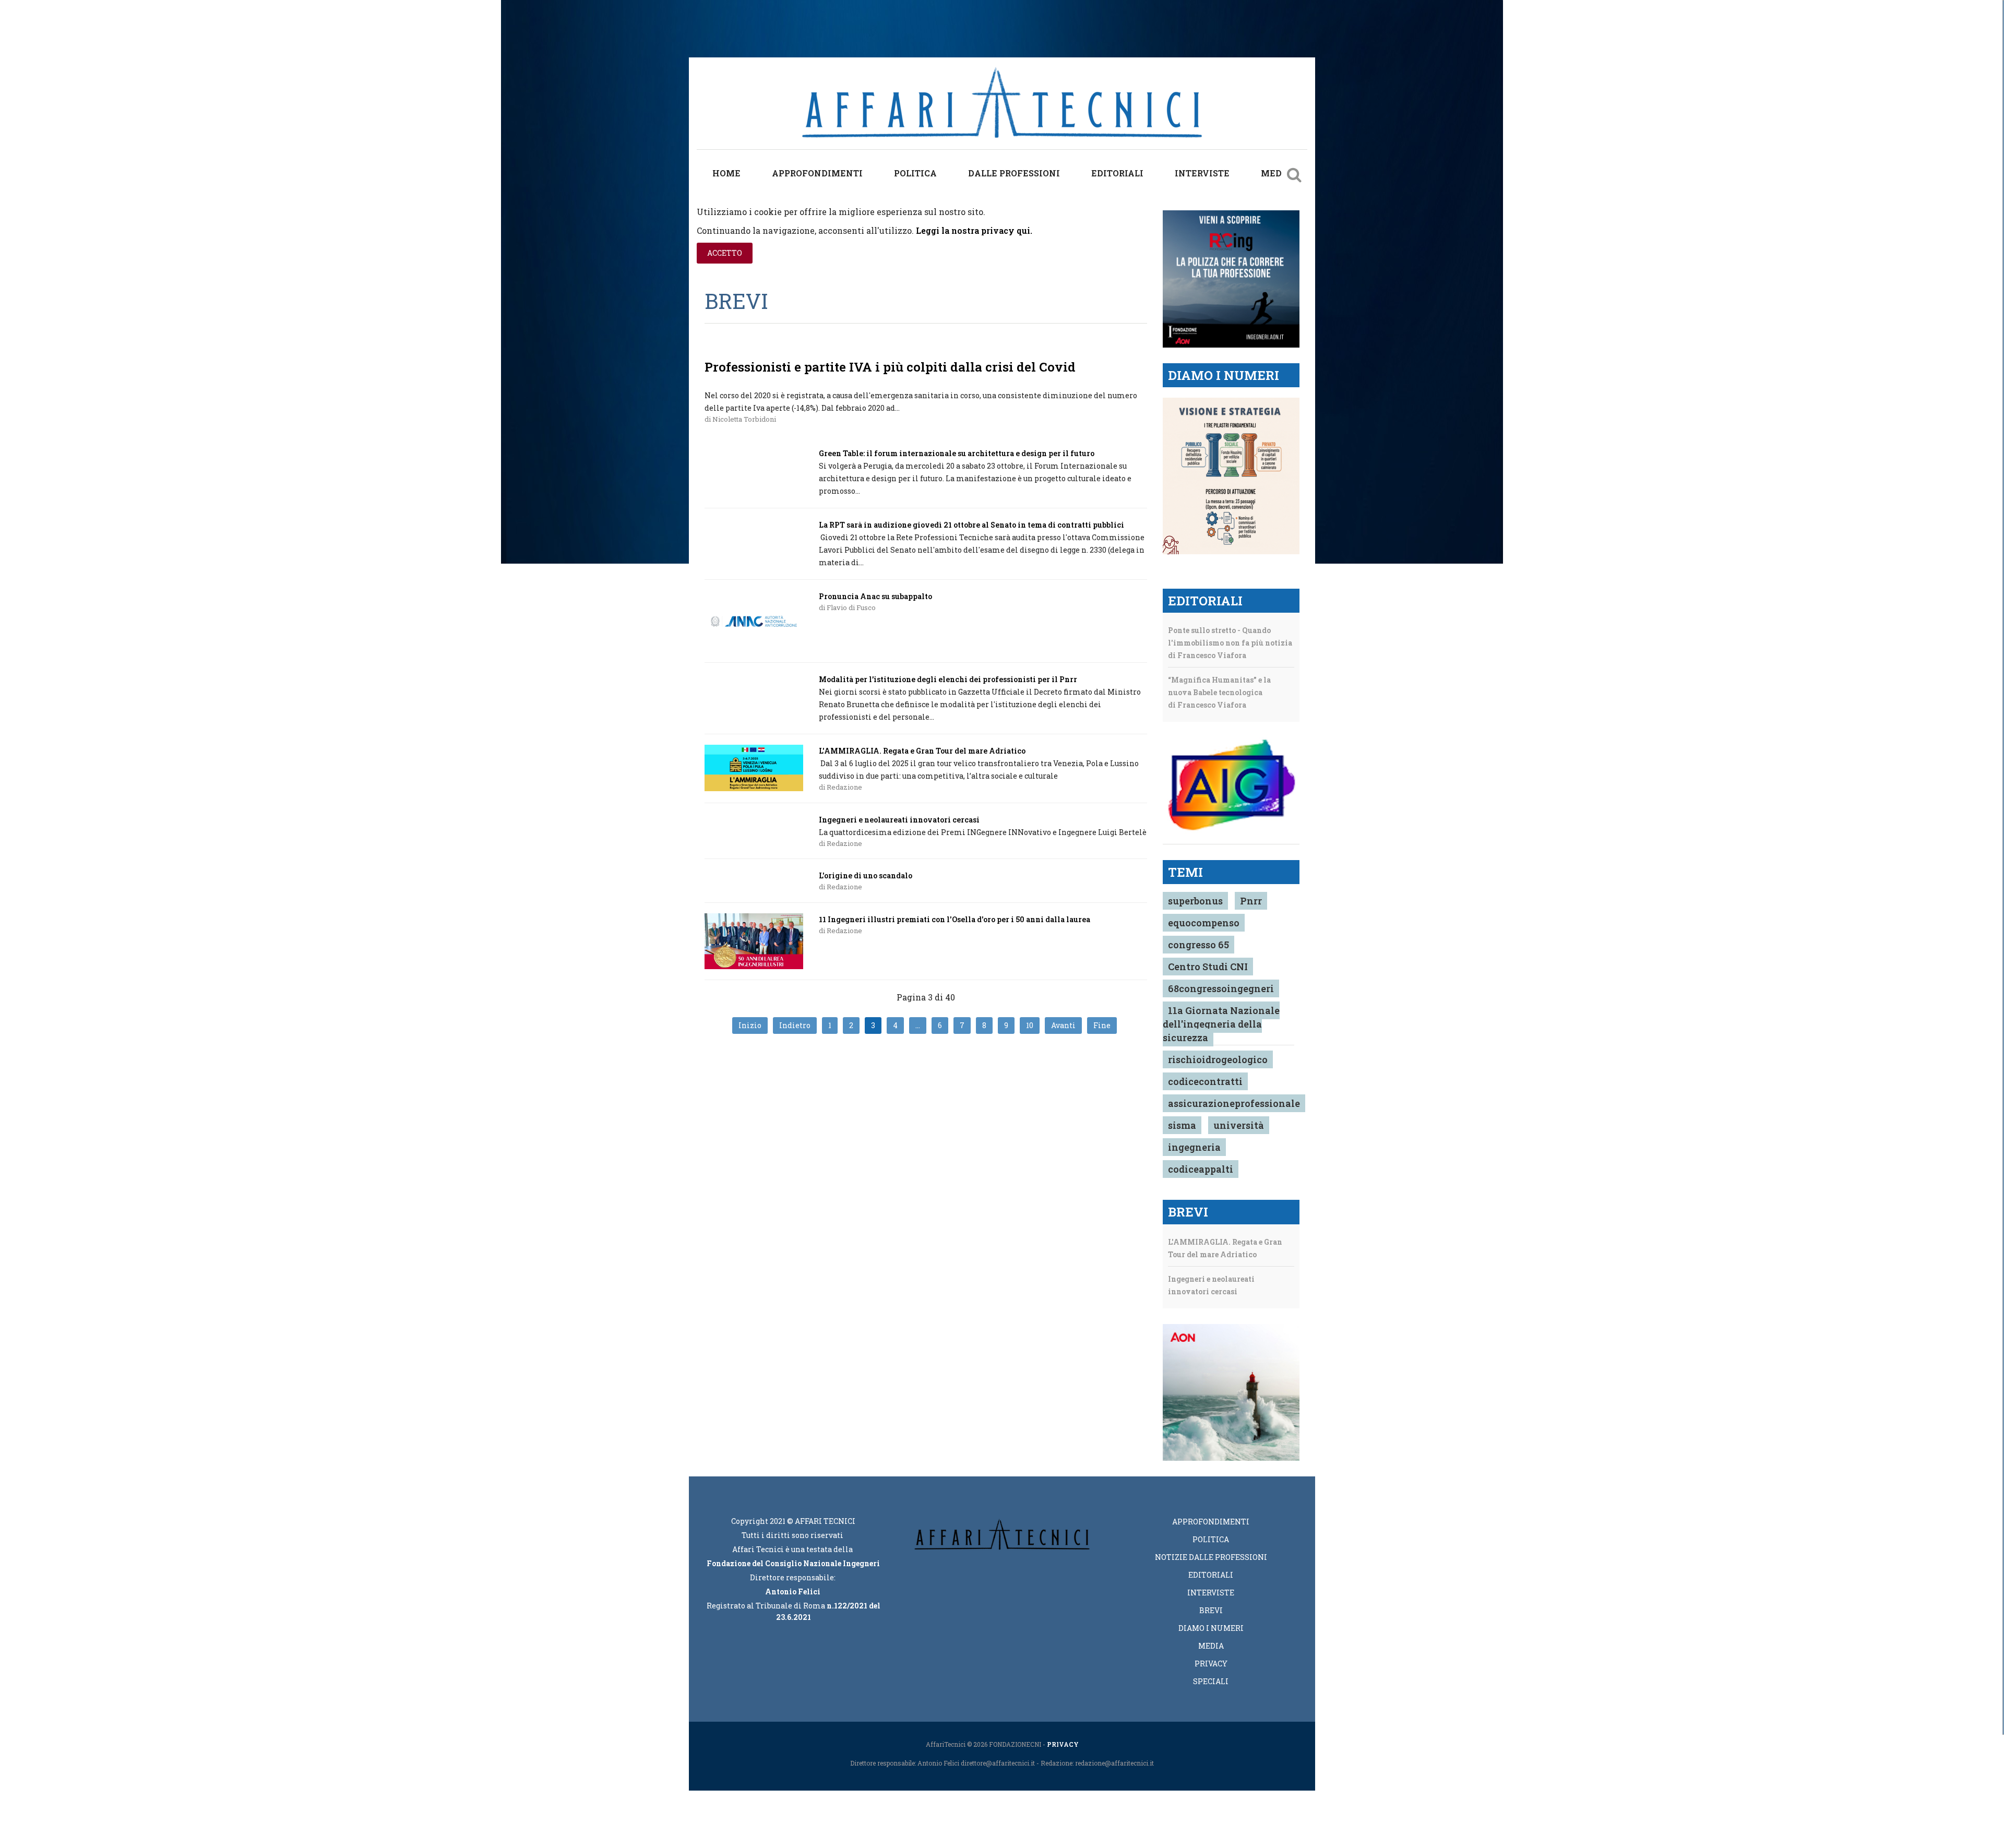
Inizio (750, 1025)
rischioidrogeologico (1218, 1059)
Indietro (795, 1025)
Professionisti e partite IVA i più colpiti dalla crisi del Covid (890, 367)
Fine (1102, 1025)
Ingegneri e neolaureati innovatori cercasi (899, 820)
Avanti (1063, 1025)
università (1239, 1125)
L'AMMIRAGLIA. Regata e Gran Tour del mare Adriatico (922, 751)
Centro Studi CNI (1208, 967)
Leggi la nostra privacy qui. (974, 230)
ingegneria (1194, 1147)
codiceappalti (1201, 1169)
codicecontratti (1205, 1081)
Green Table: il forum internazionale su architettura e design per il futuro (957, 453)
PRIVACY (1063, 1744)
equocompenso (1204, 923)
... (918, 1025)
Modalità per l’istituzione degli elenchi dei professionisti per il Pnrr (948, 679)
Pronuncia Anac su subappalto (875, 596)
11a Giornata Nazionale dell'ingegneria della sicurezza (1221, 1024)
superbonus (1195, 901)
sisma (1182, 1125)
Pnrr (1251, 901)
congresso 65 (1198, 945)
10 (1030, 1025)
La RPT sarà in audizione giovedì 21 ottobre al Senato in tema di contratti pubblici (971, 525)
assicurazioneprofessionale (1234, 1103)
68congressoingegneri (1221, 988)
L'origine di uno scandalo (866, 875)
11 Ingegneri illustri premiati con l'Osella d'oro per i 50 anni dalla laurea (955, 919)
